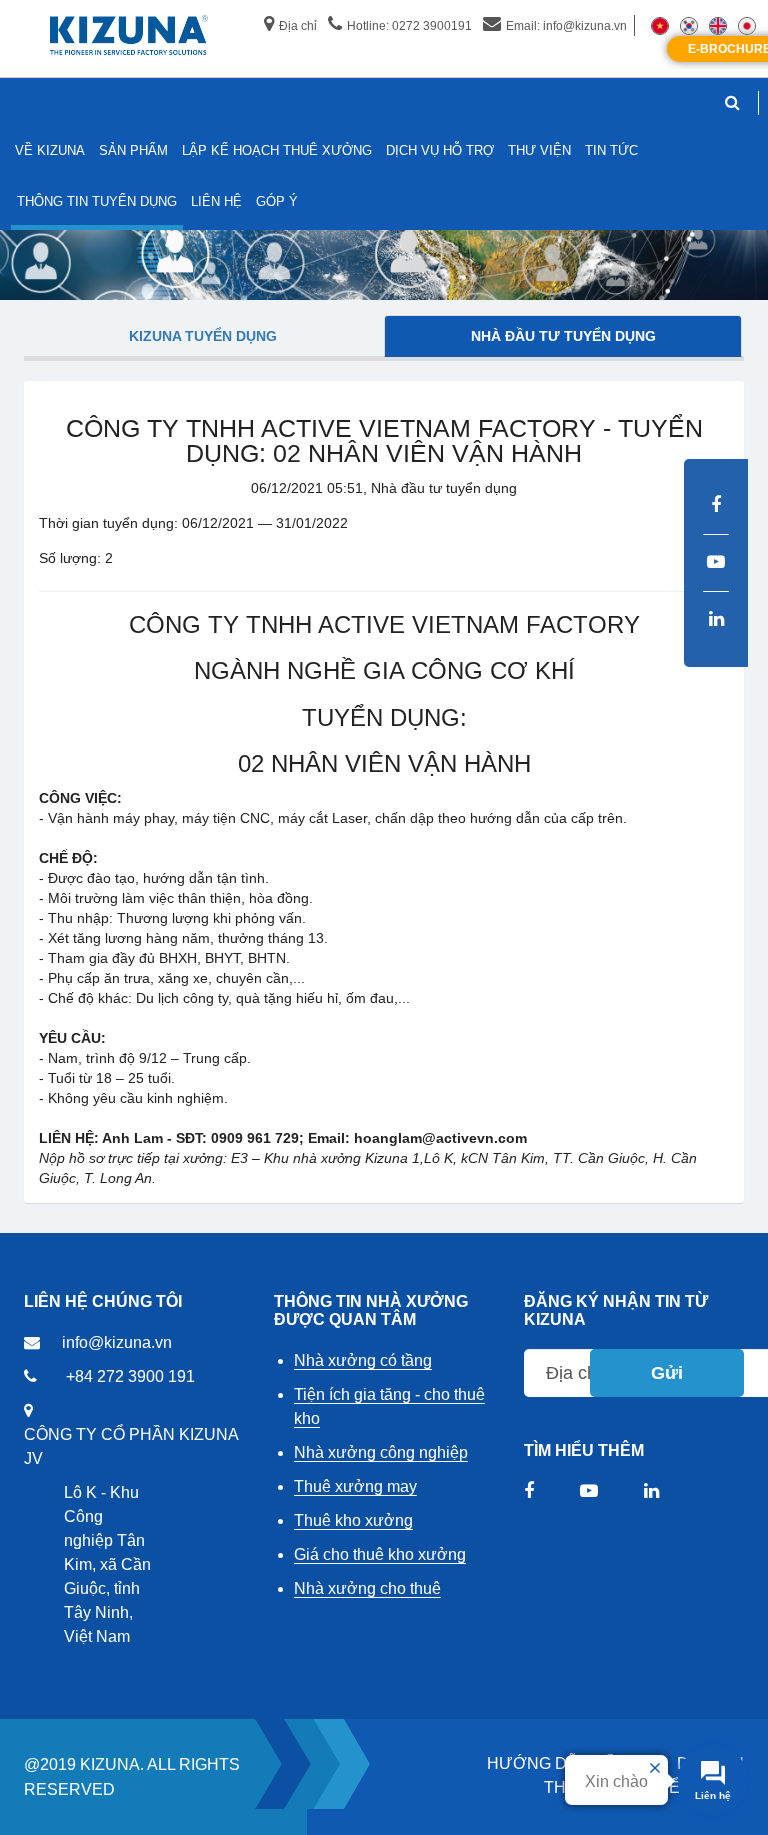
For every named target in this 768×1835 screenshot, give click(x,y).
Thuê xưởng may (355, 1486)
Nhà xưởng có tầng (363, 1360)
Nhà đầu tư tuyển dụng (563, 336)
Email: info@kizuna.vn (566, 26)
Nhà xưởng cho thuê (367, 1588)
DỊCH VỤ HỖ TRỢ (440, 150)
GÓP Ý (277, 201)
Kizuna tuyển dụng (203, 336)
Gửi (667, 1373)
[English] (718, 25)
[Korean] (689, 25)
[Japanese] (747, 25)
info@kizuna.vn (117, 1342)
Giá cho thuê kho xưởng (380, 1554)
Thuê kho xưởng (353, 1520)
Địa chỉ (298, 26)
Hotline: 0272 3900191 (409, 26)
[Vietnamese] (660, 25)
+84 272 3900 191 (130, 1376)
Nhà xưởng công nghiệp (381, 1452)
